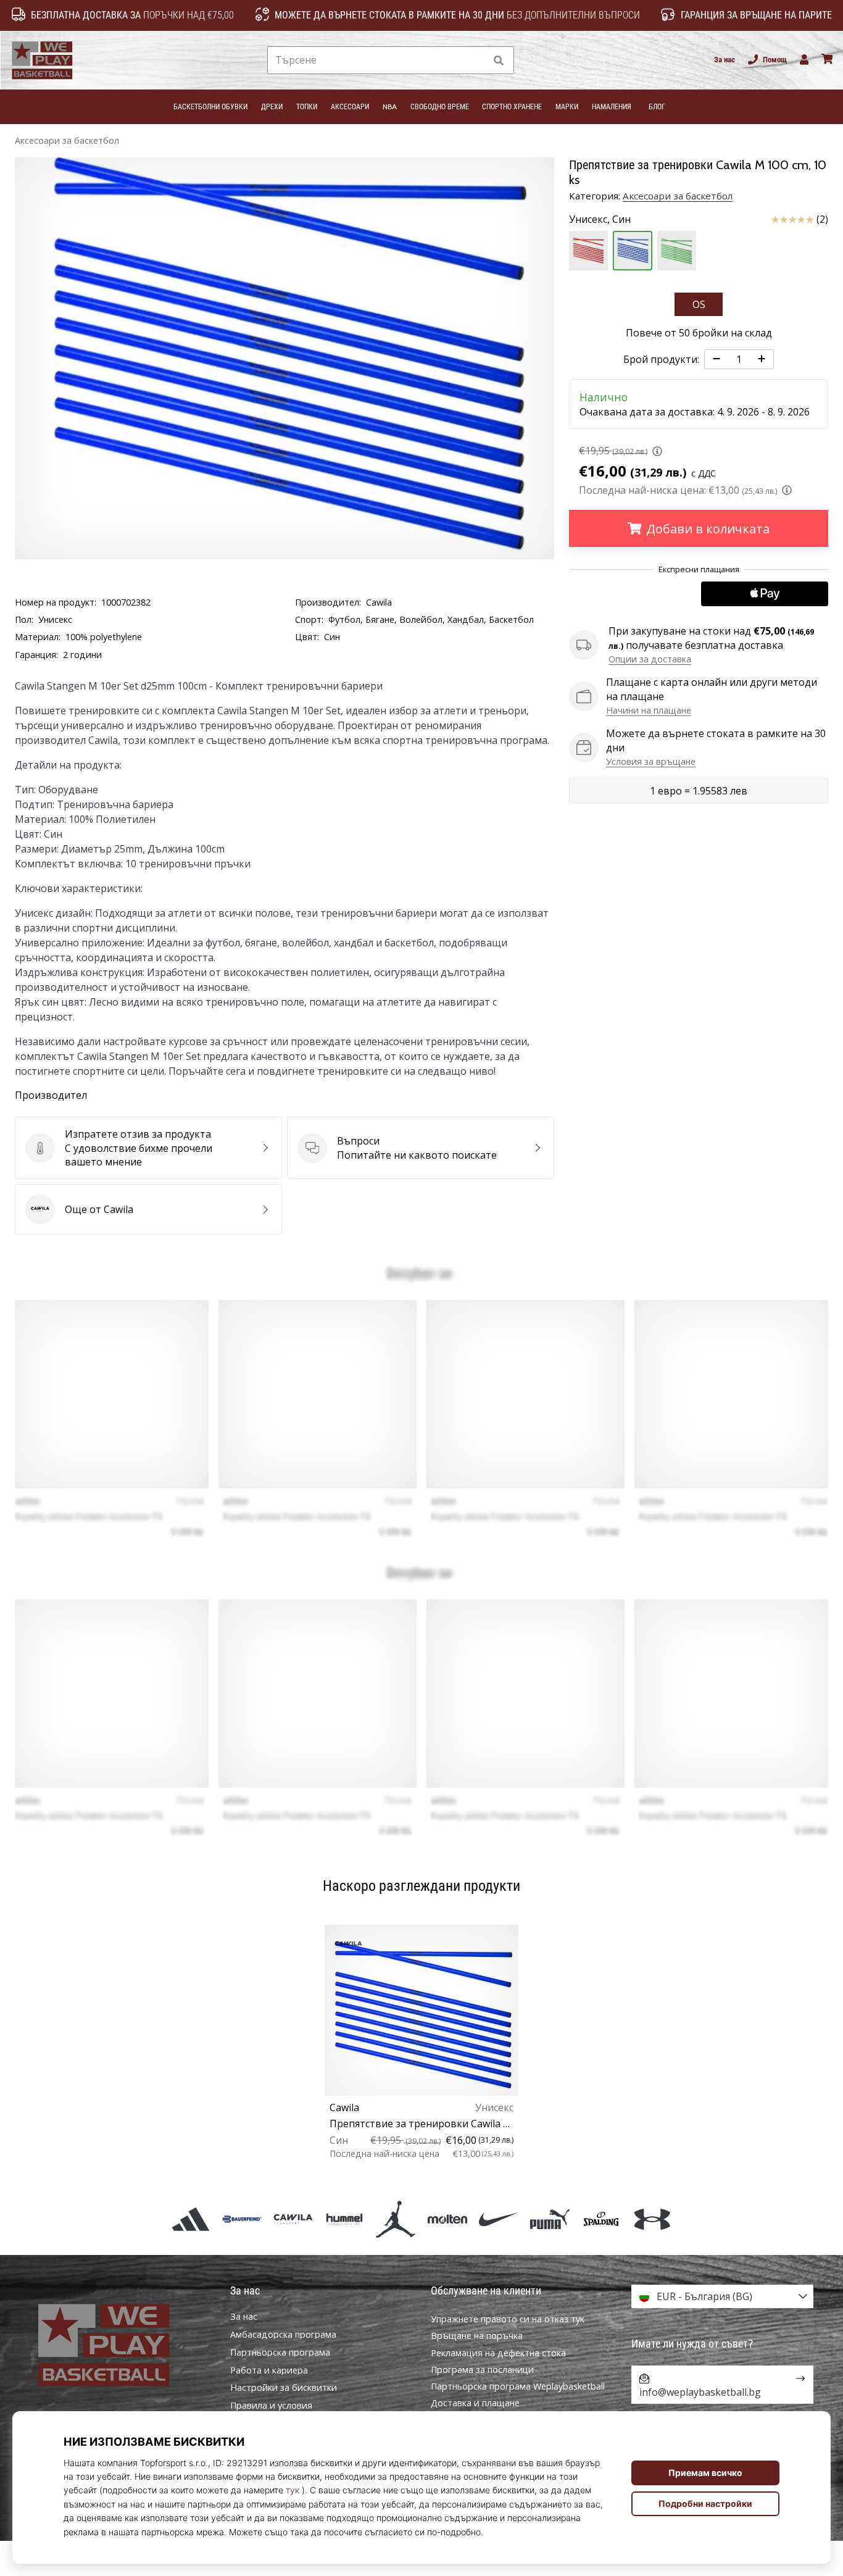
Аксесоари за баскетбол (67, 140)
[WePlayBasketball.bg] (121, 2345)
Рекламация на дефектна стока (498, 2353)
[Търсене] (499, 60)
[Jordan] (396, 2219)
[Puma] (550, 2219)
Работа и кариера (269, 2370)
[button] (475, 60)
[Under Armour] (653, 2219)
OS (699, 304)
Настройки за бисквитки (284, 2388)
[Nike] (498, 2219)
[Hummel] (345, 2219)
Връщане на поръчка (477, 2336)
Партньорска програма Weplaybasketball (518, 2386)
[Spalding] (601, 2219)
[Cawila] (293, 2219)
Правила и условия (271, 2406)
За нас (725, 60)
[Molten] (447, 2219)
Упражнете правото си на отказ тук (508, 2319)
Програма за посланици (482, 2370)
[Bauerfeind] (242, 2219)
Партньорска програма (280, 2353)
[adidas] (190, 2219)
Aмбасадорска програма (283, 2335)
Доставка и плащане (475, 2403)
